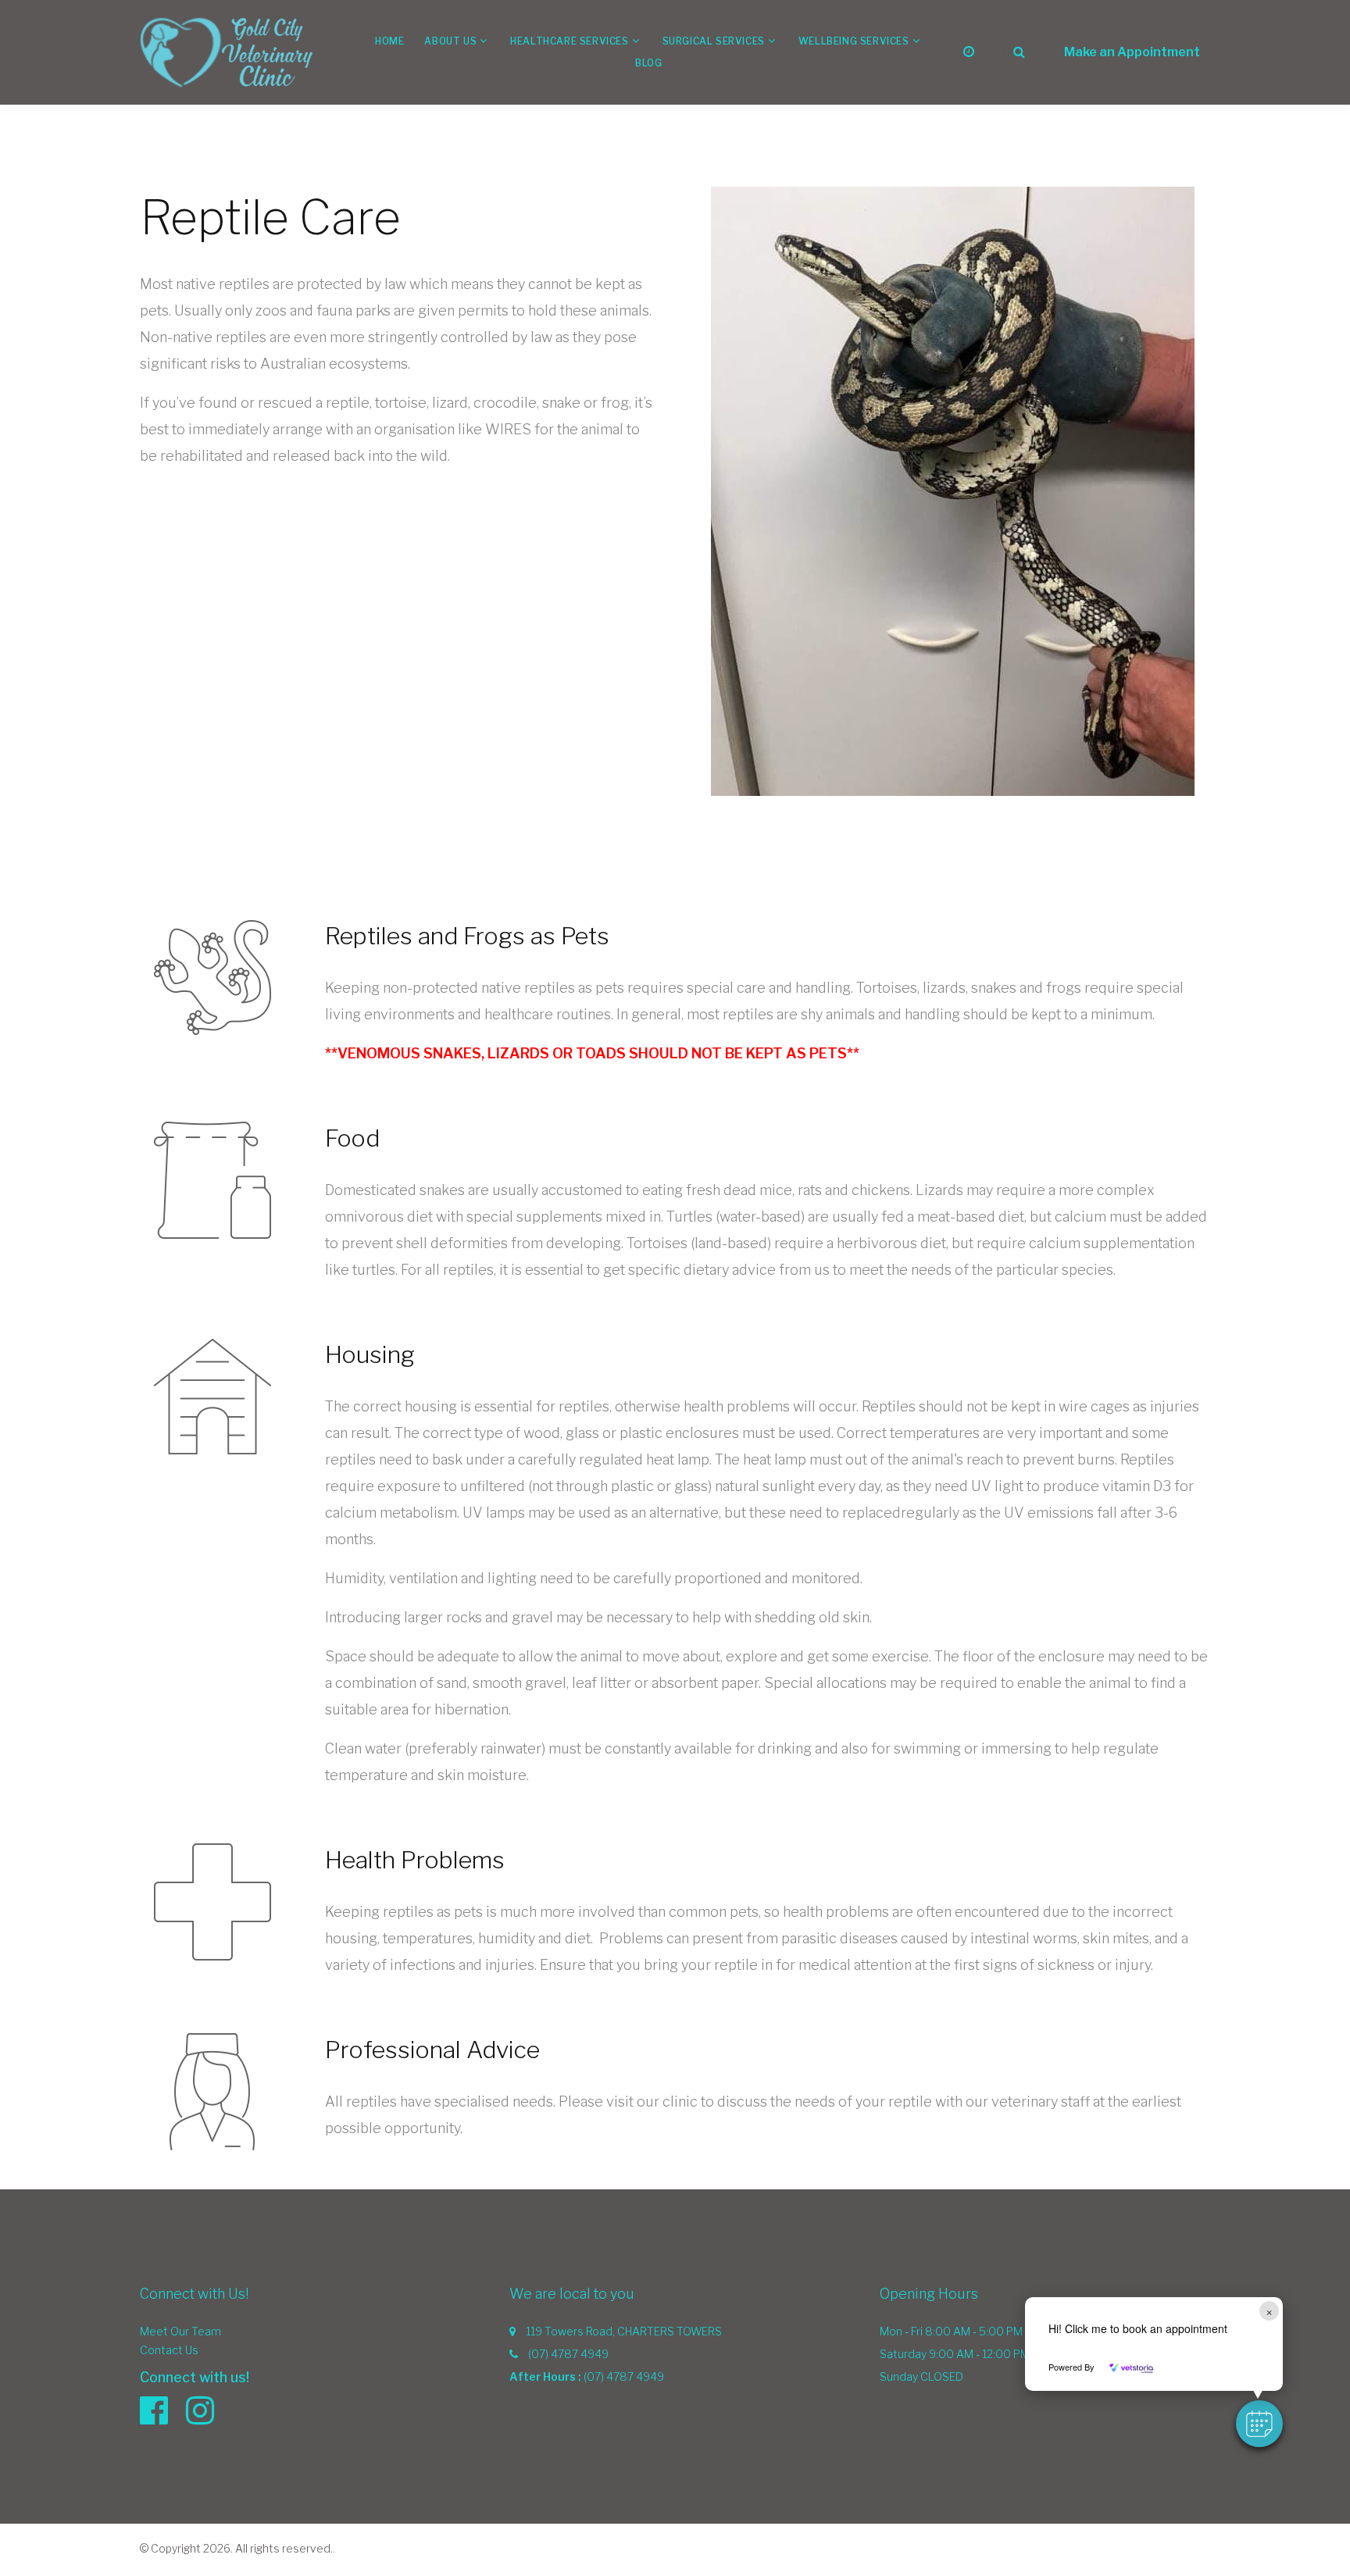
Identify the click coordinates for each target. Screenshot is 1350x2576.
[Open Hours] (969, 52)
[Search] (1019, 52)
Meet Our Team (180, 2331)
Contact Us (169, 2350)
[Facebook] (162, 2410)
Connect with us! (195, 2377)
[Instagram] (208, 2410)
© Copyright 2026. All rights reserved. (236, 2548)
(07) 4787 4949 (568, 2354)
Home (389, 41)
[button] (1259, 2424)
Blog (648, 63)
